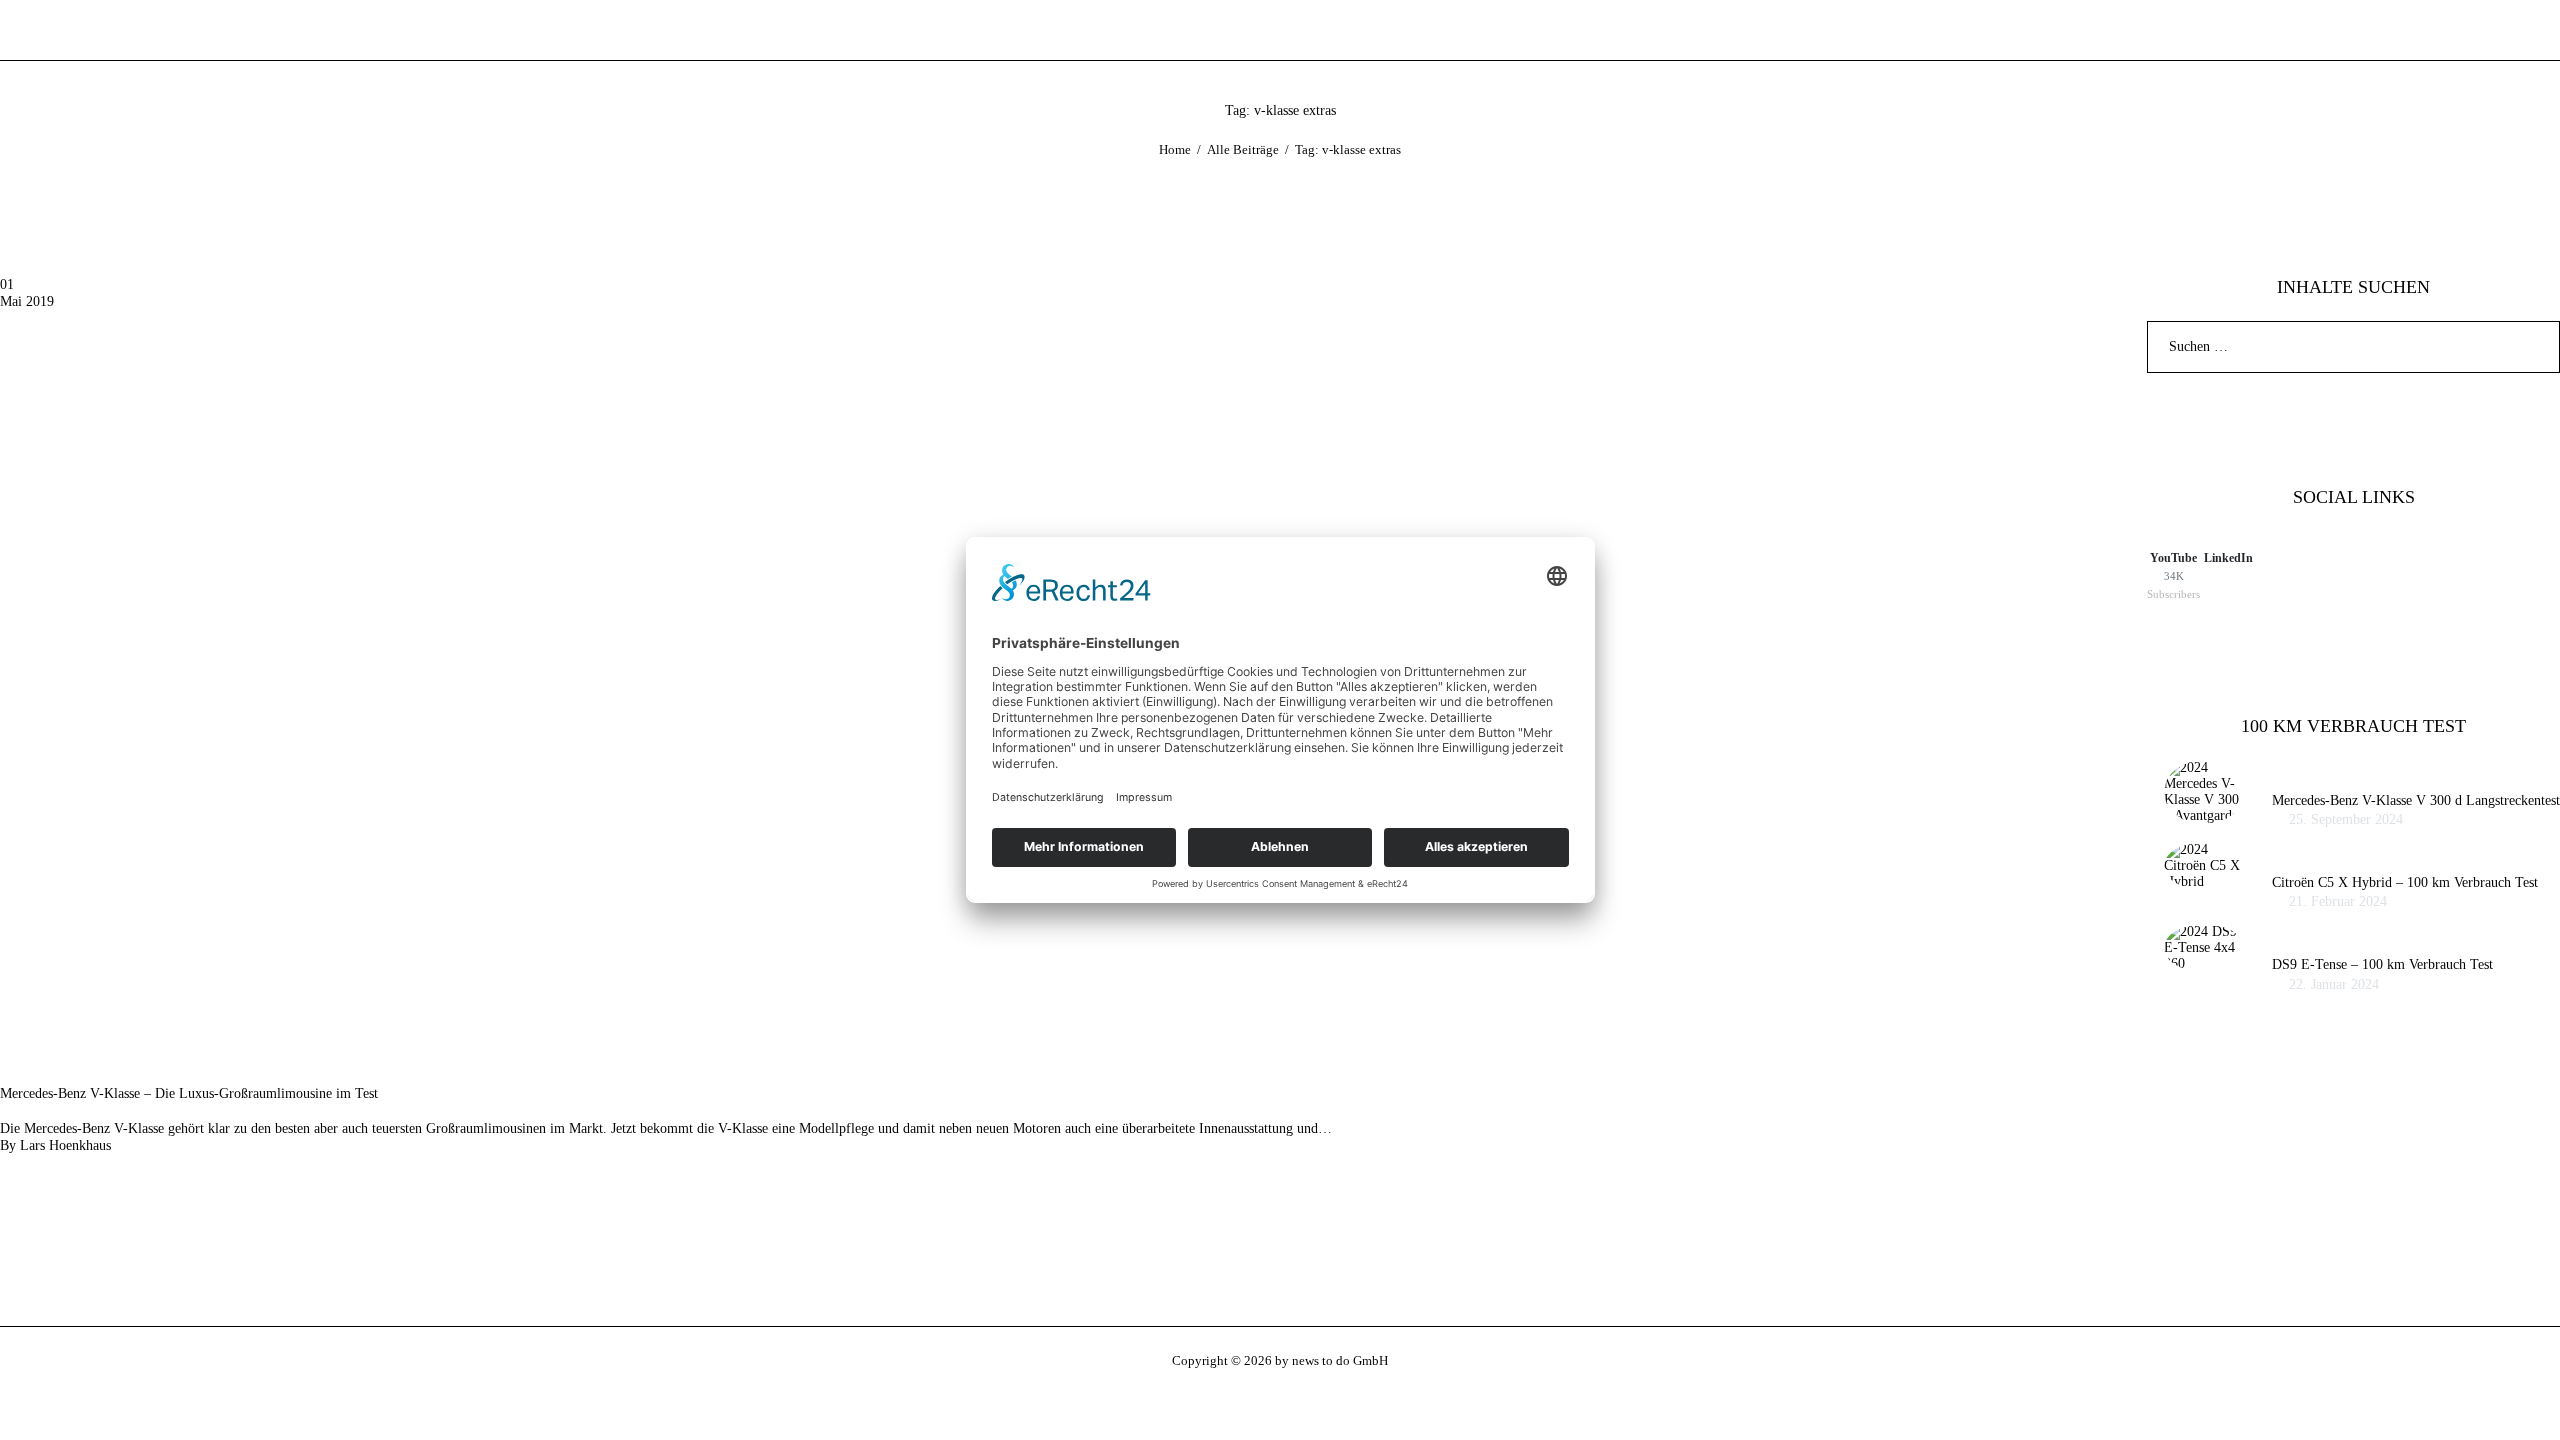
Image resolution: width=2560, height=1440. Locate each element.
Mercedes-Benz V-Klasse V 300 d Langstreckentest (2416, 800)
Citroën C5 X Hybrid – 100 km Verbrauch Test (2405, 882)
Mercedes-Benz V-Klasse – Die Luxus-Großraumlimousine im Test (189, 1093)
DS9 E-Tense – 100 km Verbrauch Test (2382, 964)
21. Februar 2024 (2338, 901)
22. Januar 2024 (2334, 984)
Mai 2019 (27, 301)
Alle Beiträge (1243, 149)
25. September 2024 (2346, 819)
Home (1175, 149)
